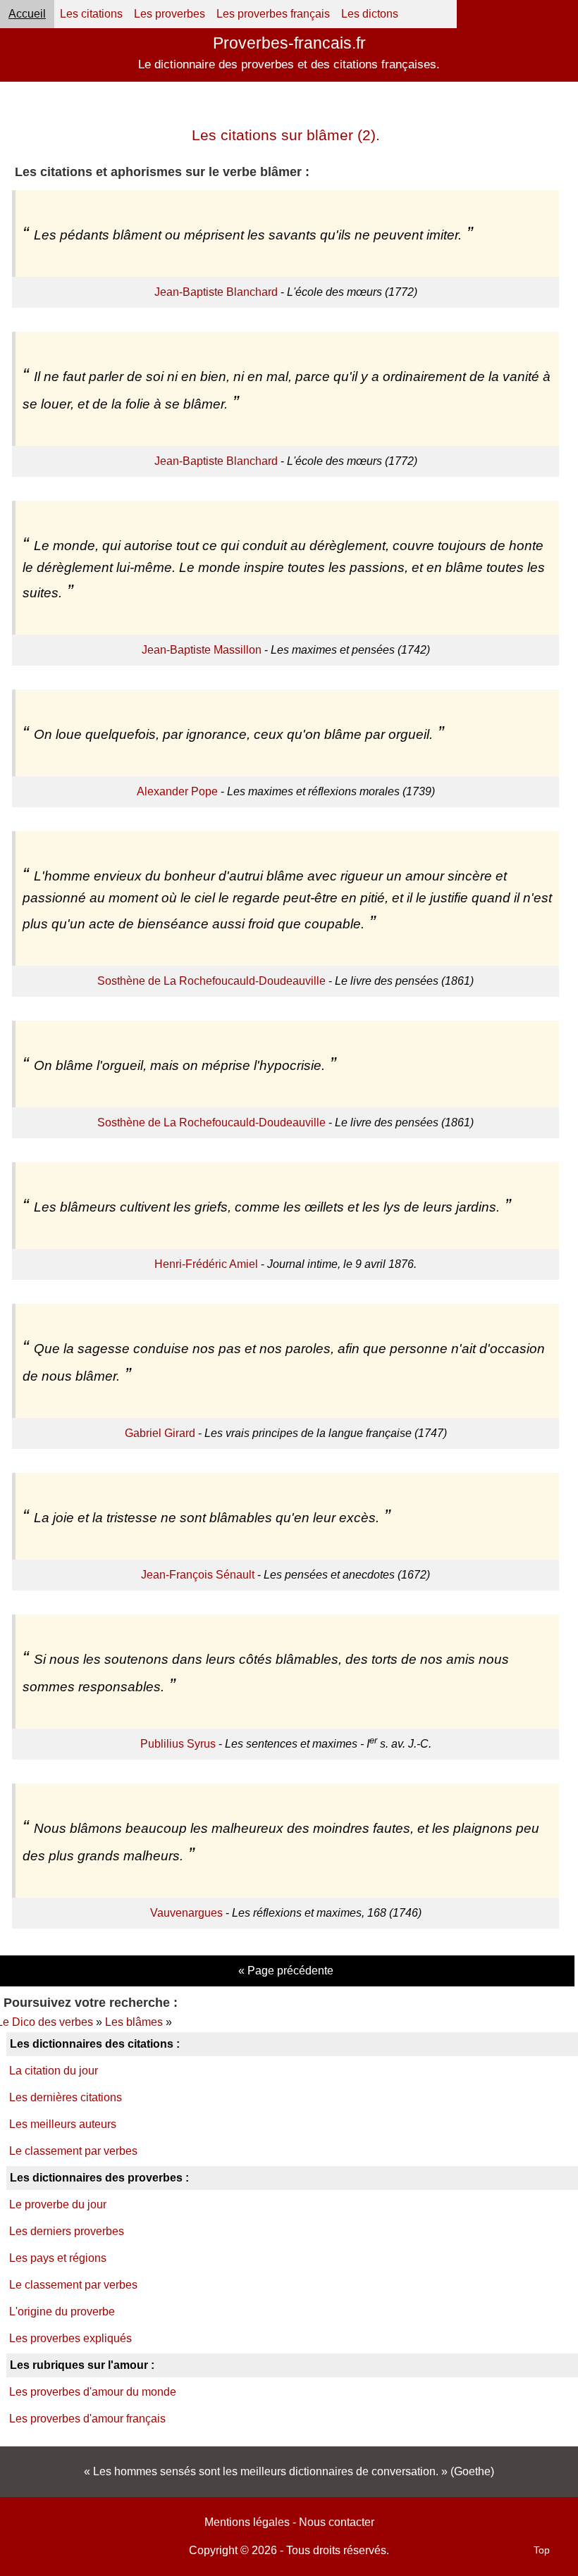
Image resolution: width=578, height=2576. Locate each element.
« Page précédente (286, 1971)
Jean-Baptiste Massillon (202, 650)
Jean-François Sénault (198, 1575)
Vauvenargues (186, 1913)
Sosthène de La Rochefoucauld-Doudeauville (211, 981)
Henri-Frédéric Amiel (206, 1264)
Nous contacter (337, 2522)
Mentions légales (247, 2522)
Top (542, 2550)
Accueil (27, 14)
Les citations (91, 14)
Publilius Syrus (178, 1744)
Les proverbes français (273, 14)
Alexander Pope (177, 791)
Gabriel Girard (160, 1433)
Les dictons (370, 14)
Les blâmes (134, 2022)
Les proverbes (170, 14)
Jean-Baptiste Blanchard (216, 292)
